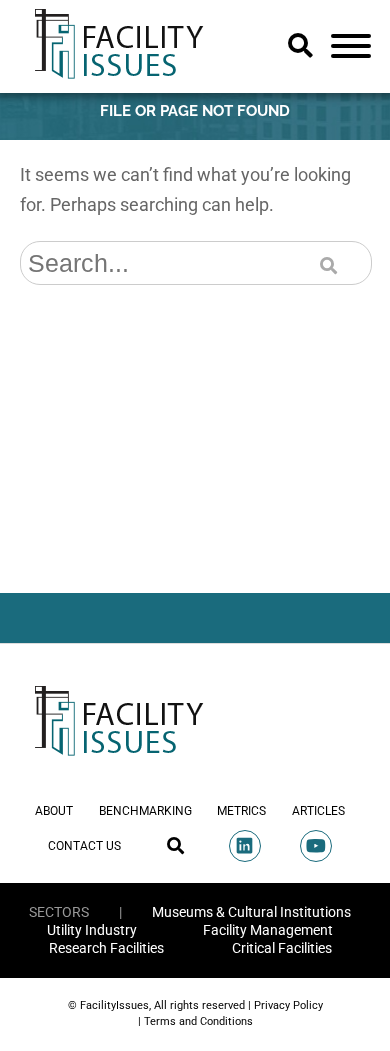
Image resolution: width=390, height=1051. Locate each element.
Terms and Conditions (198, 1021)
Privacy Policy (288, 1005)
